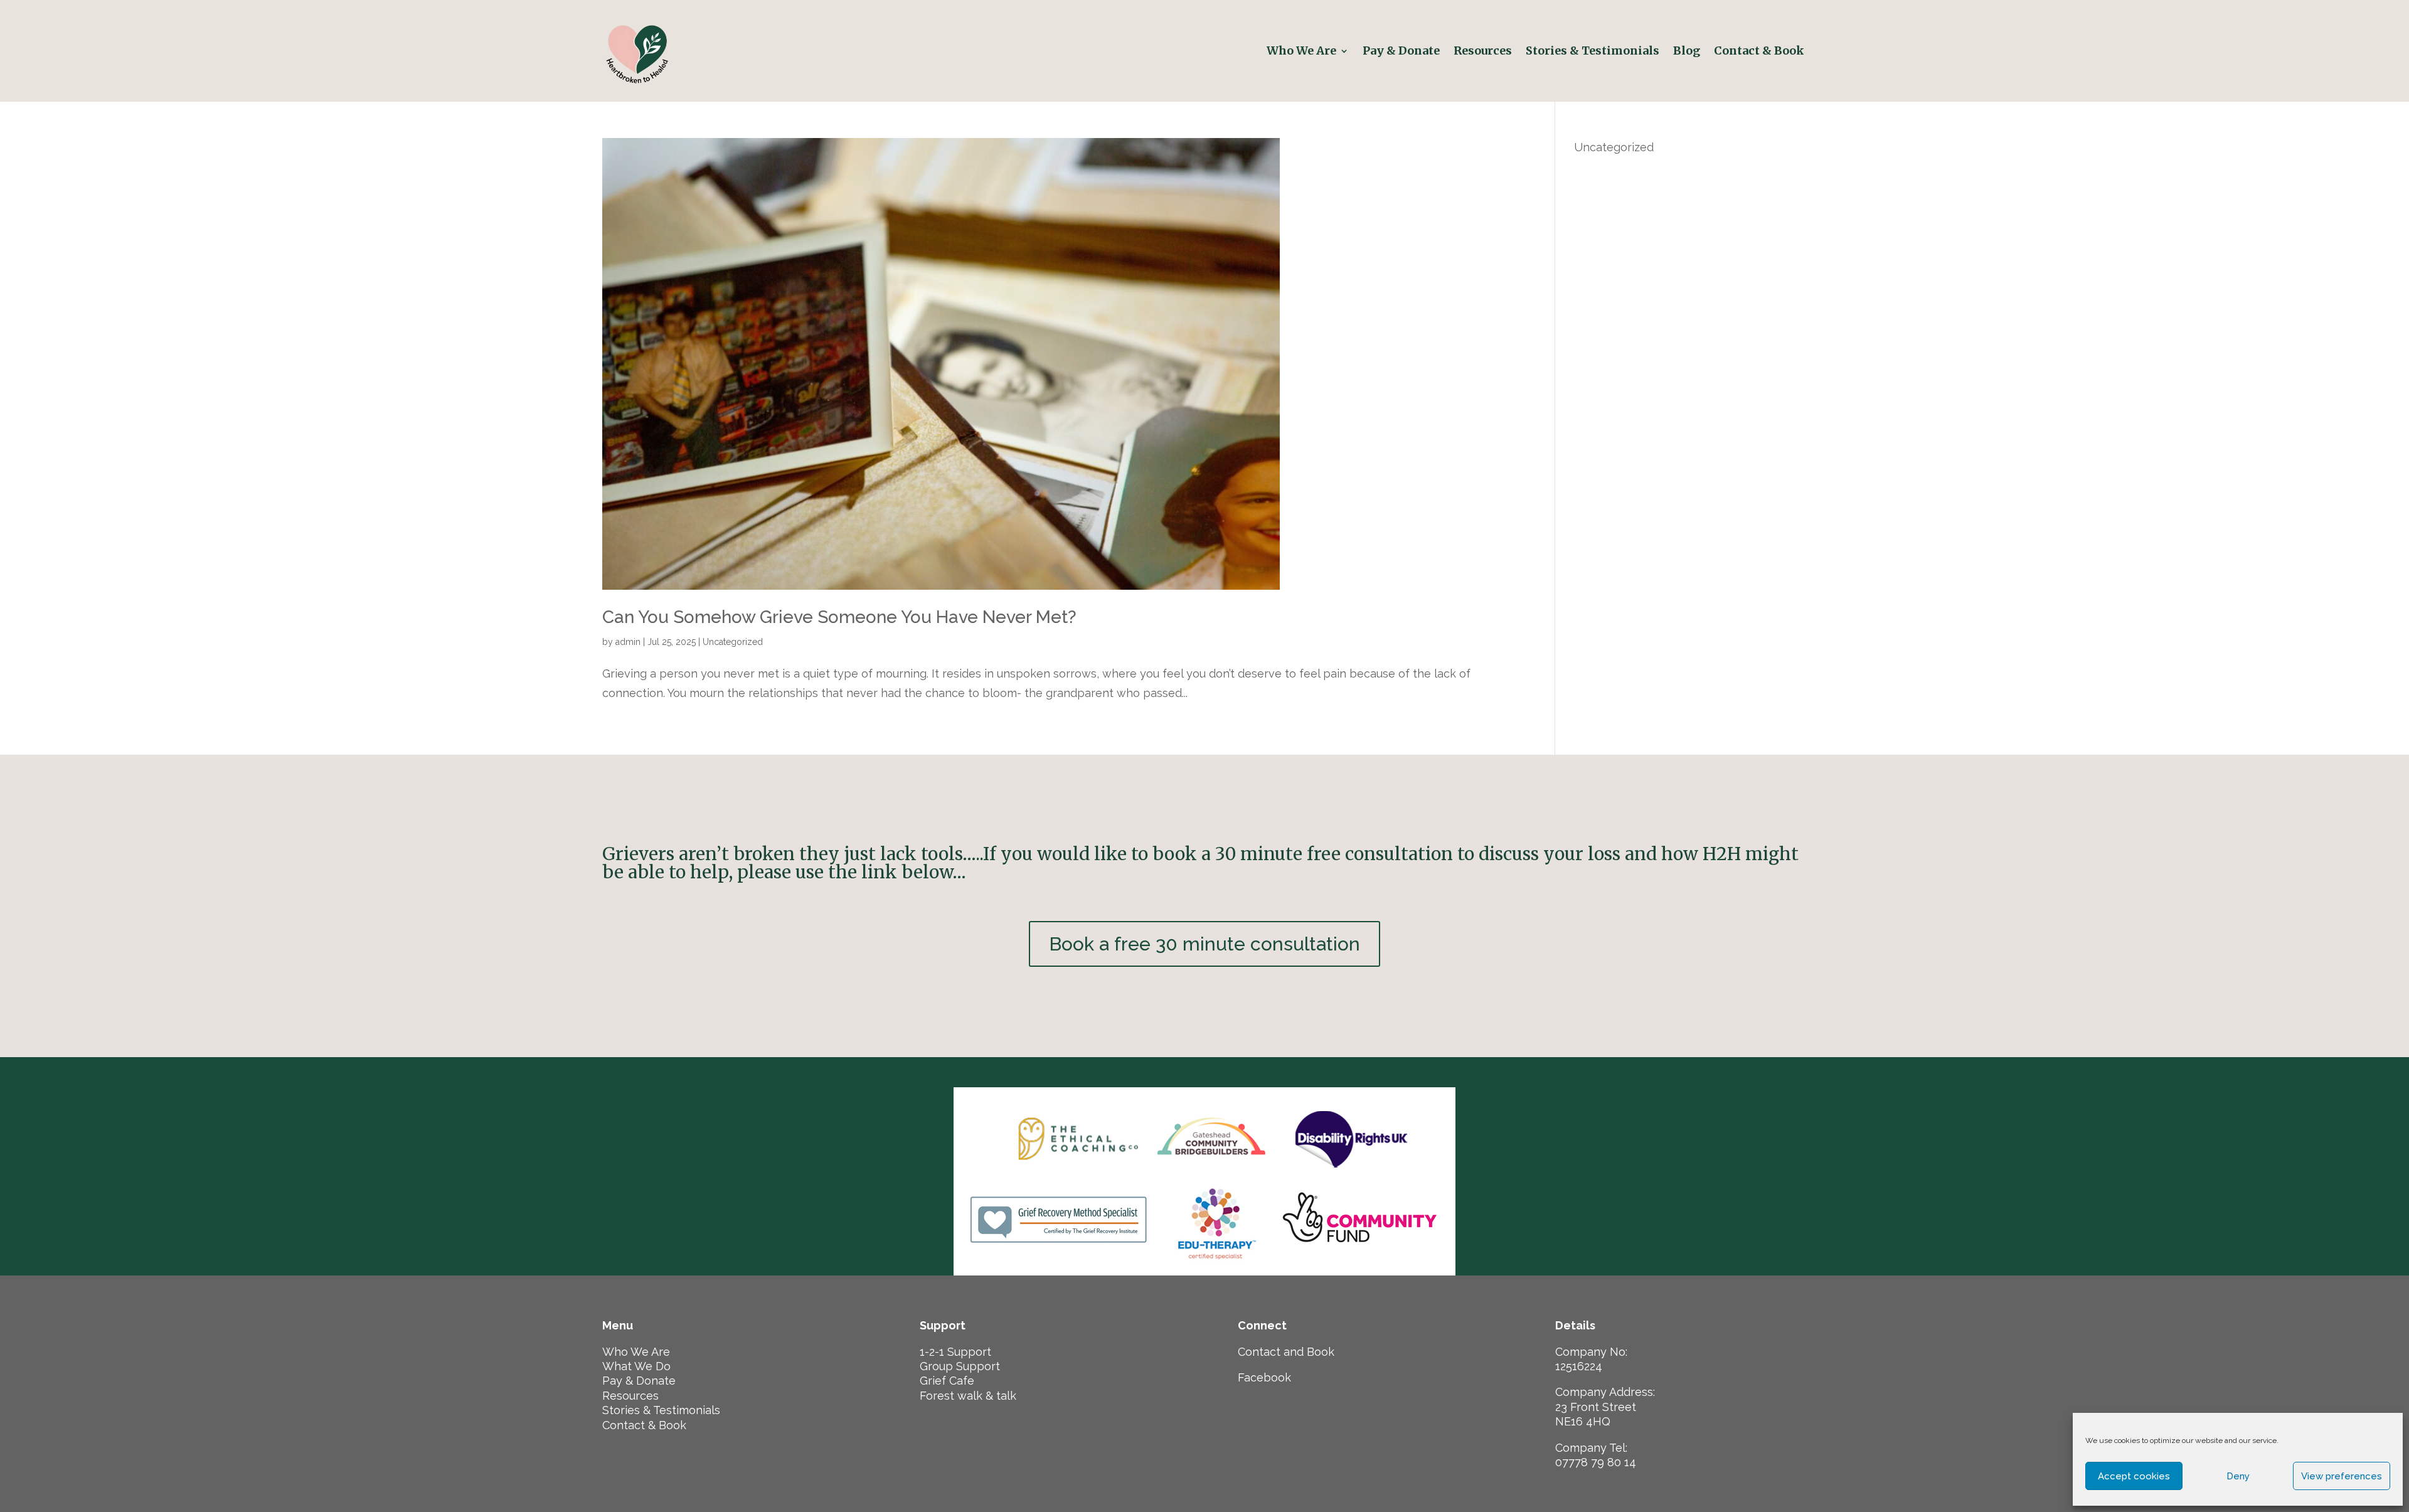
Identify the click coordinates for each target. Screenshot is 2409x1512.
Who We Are (1301, 51)
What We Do (636, 1366)
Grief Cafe (947, 1381)
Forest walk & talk (968, 1396)
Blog (1687, 51)
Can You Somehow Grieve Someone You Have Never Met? (839, 617)
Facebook (1264, 1377)
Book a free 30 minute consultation (1204, 944)
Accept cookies (2134, 1476)
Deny (2238, 1476)
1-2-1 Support (955, 1352)
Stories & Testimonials (1593, 51)
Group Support (960, 1366)
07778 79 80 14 (1596, 1462)
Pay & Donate (1401, 51)
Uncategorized (733, 642)
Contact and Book (1286, 1352)
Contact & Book (1760, 51)
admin (628, 642)
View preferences (2342, 1476)
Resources (1483, 51)
